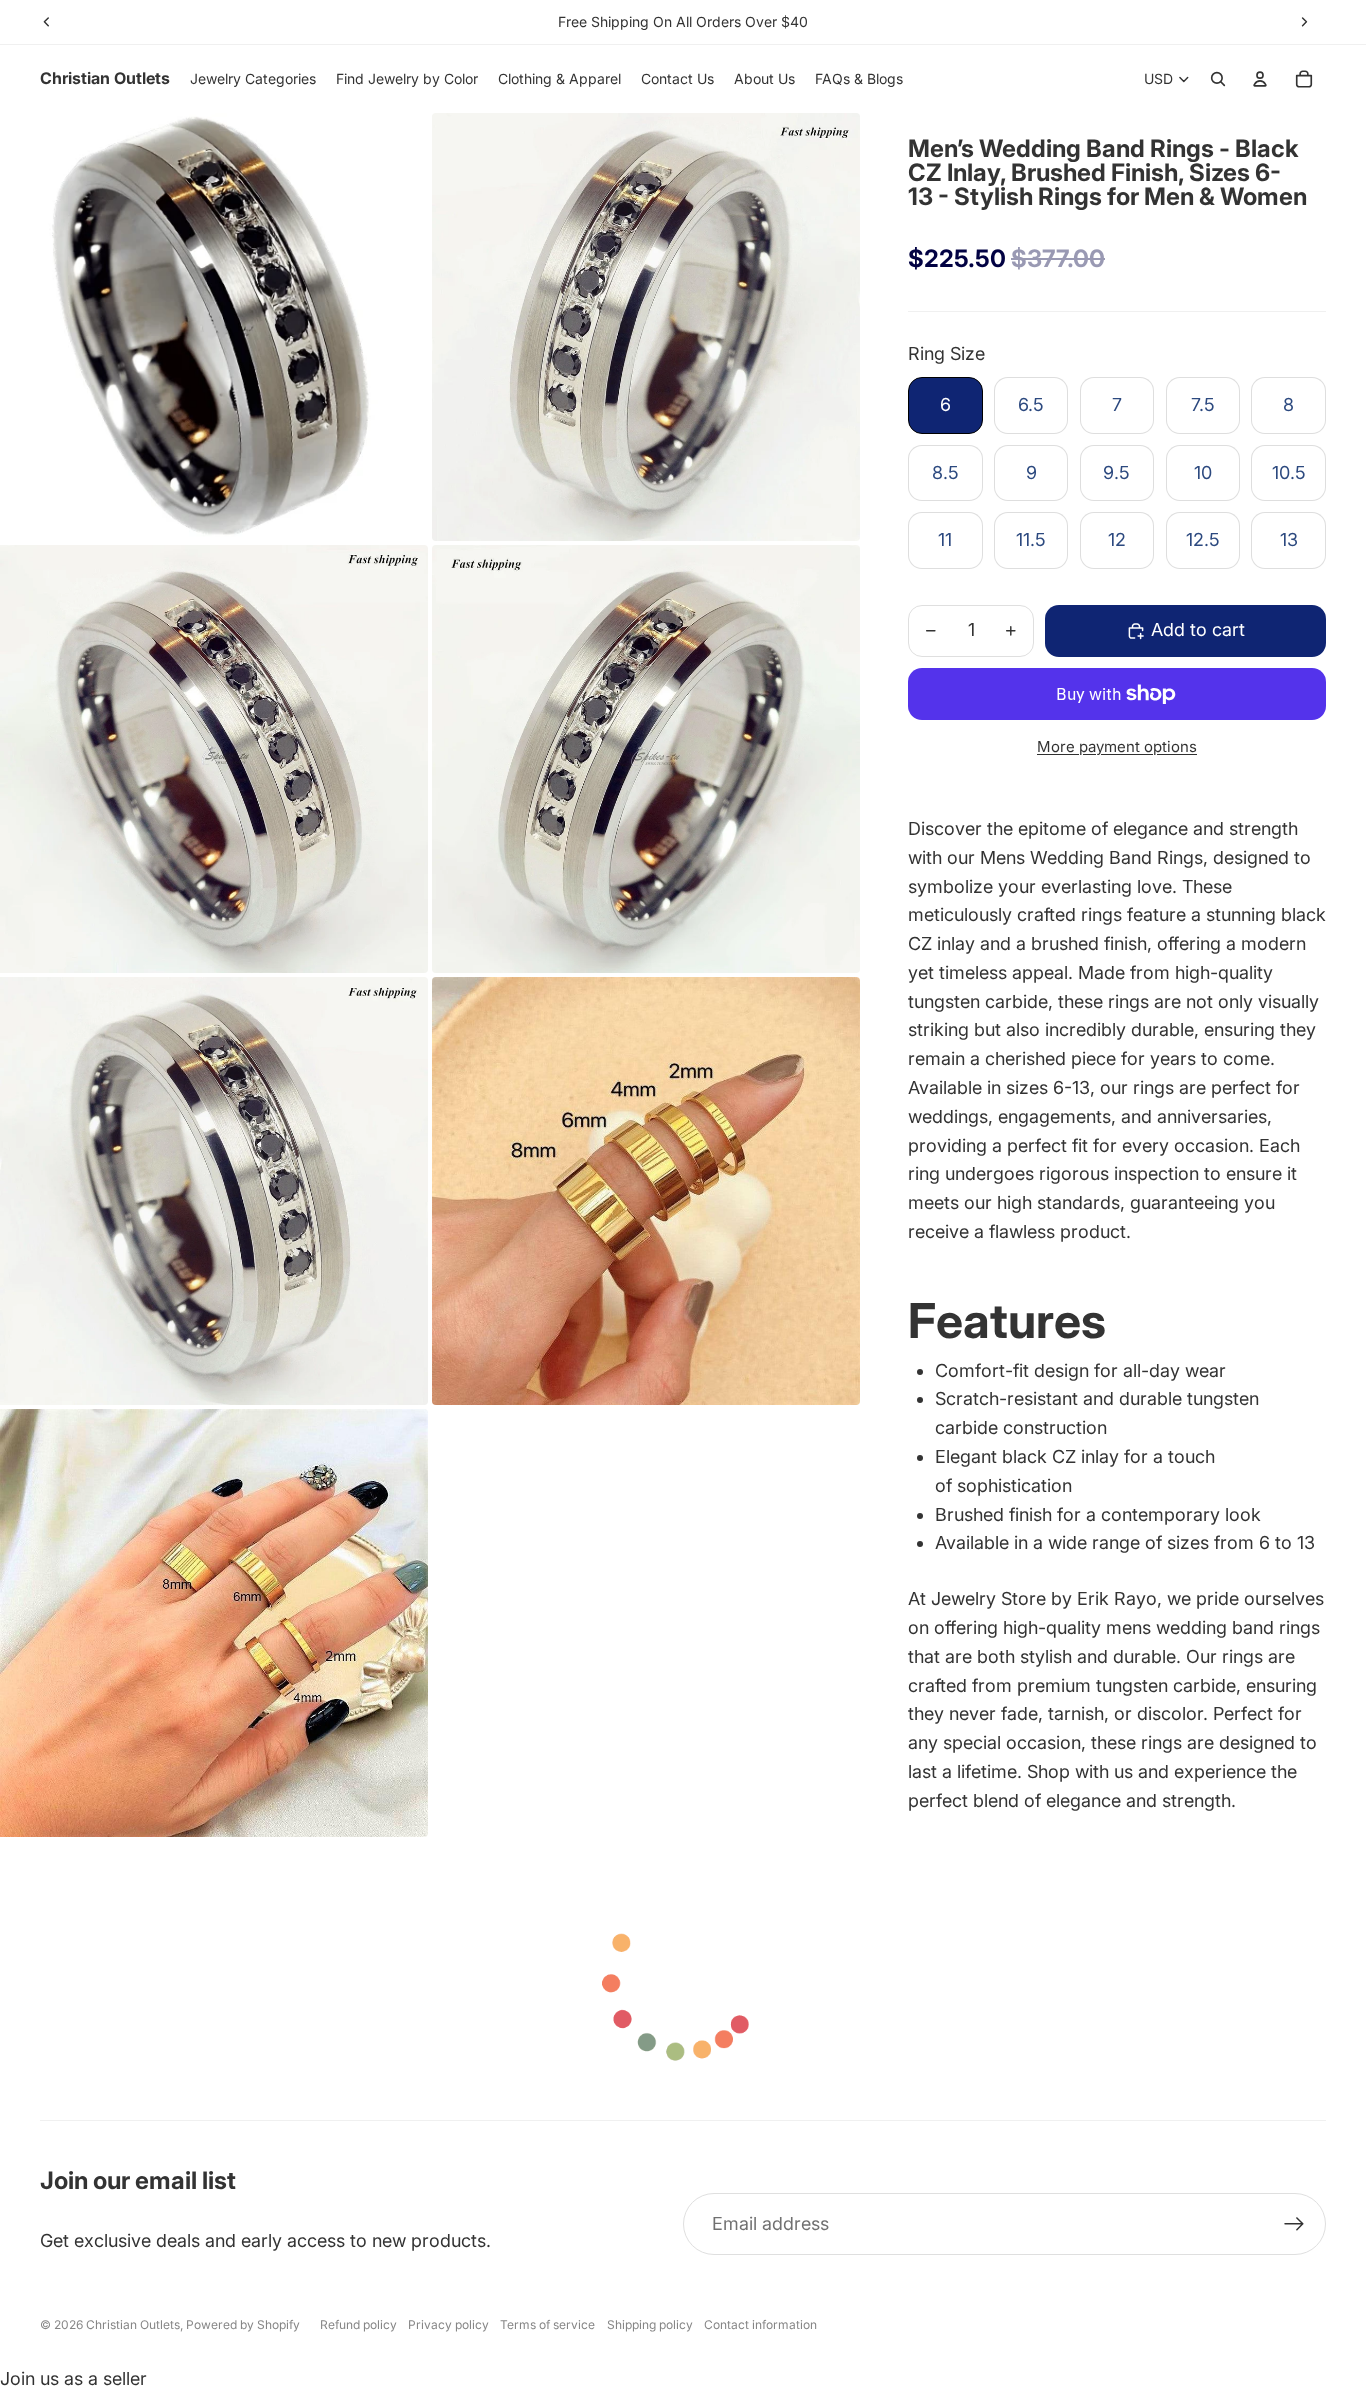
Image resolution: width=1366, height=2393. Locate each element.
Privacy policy (448, 2324)
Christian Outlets (133, 2324)
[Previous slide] (47, 22)
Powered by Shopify (243, 2324)
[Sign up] (1294, 2224)
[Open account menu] (1260, 79)
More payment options (1117, 746)
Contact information (760, 2324)
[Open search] (1218, 79)
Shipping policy (650, 2324)
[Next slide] (1304, 22)
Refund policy (358, 2324)
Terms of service (547, 2324)
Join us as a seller (73, 2378)
